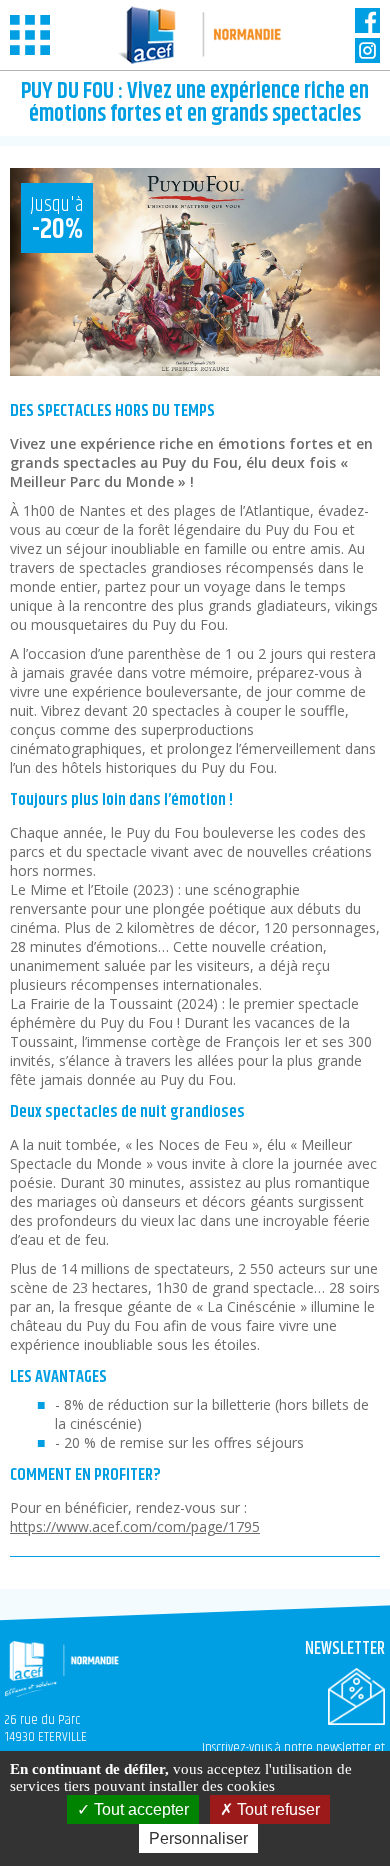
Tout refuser (276, 1809)
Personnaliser (198, 1838)
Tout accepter (139, 1809)
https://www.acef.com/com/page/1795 (135, 1526)
